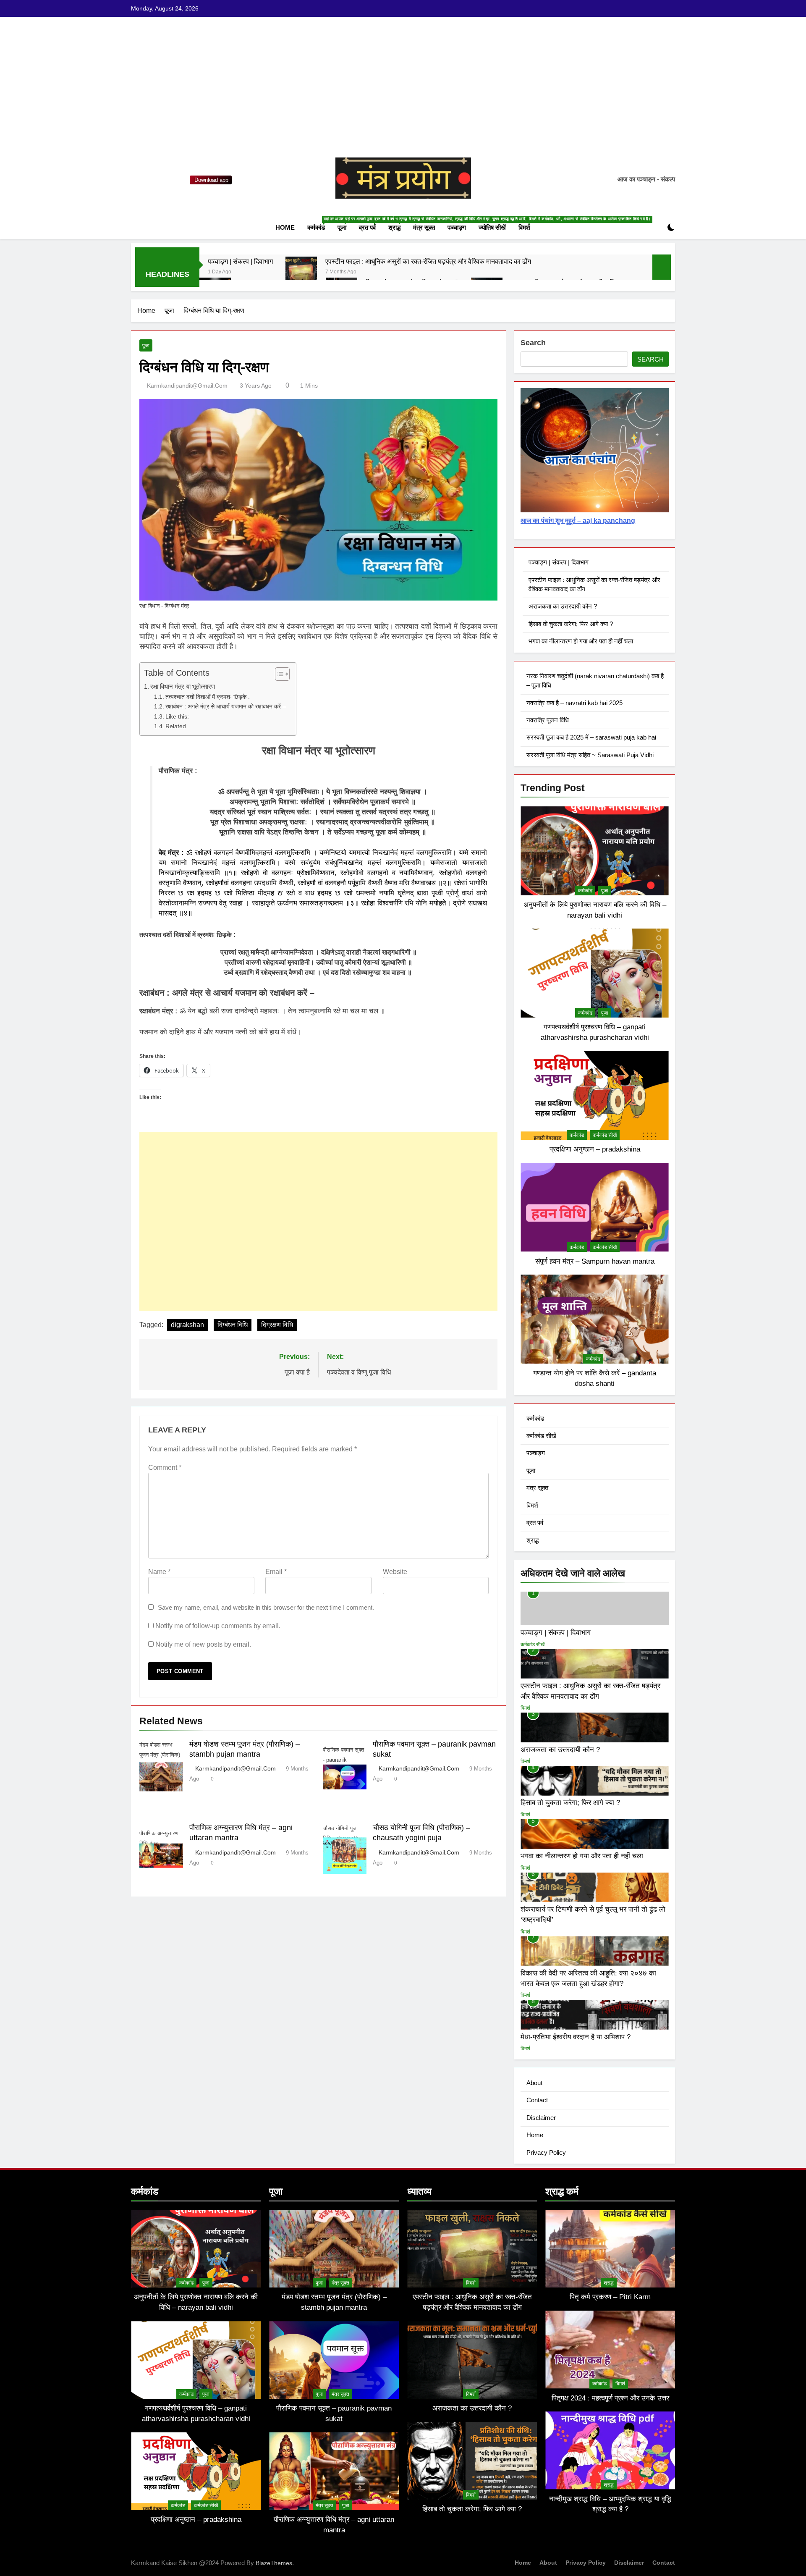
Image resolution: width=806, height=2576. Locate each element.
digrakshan (187, 1325)
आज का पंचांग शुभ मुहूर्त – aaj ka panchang (578, 521)
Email (276, 1572)
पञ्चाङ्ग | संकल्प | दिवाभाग (240, 261)
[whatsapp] (146, 180)
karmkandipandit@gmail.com (187, 386)
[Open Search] (657, 227)
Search (533, 343)
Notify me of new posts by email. (203, 1644)
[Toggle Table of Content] (278, 674)
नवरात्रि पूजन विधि (548, 720)
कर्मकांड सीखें (605, 1135)
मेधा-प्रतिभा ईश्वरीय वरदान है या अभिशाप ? (576, 2037)
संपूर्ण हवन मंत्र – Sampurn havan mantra (595, 1261)
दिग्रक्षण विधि (277, 1325)
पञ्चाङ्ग (457, 227)
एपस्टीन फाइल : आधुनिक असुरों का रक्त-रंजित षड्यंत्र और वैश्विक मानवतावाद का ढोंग (428, 261)
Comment (165, 1468)
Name (159, 1572)
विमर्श (527, 224)
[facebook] (136, 180)
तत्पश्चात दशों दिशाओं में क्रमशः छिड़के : (208, 697)
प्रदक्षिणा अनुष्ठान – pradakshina (595, 1149)
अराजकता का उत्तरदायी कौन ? (563, 606)
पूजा (345, 224)
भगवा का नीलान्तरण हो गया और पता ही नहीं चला (581, 641)
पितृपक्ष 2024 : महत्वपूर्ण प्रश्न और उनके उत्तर (610, 2398)
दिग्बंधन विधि (233, 1325)
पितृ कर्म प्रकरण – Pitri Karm (610, 2297)
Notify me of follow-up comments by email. (218, 1626)
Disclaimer (541, 2118)
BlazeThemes (274, 2563)
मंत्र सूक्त (424, 227)
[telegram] (166, 180)
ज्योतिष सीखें (492, 227)
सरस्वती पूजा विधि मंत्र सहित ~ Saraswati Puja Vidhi (590, 755)
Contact (537, 2100)
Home (285, 227)
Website (395, 1572)
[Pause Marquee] (662, 267)
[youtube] (176, 180)
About (534, 2083)
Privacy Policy (546, 2152)
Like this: (177, 717)
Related (176, 726)
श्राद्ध (398, 224)
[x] (156, 180)
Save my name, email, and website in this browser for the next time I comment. (266, 1607)
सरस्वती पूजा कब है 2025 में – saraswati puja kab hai (591, 737)
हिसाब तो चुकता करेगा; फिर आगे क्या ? (571, 624)
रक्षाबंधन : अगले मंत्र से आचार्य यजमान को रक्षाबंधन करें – (226, 707)
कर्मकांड (319, 224)
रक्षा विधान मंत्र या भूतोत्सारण (183, 686)
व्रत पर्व (370, 224)
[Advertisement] (403, 94)
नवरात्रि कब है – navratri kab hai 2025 (574, 703)
